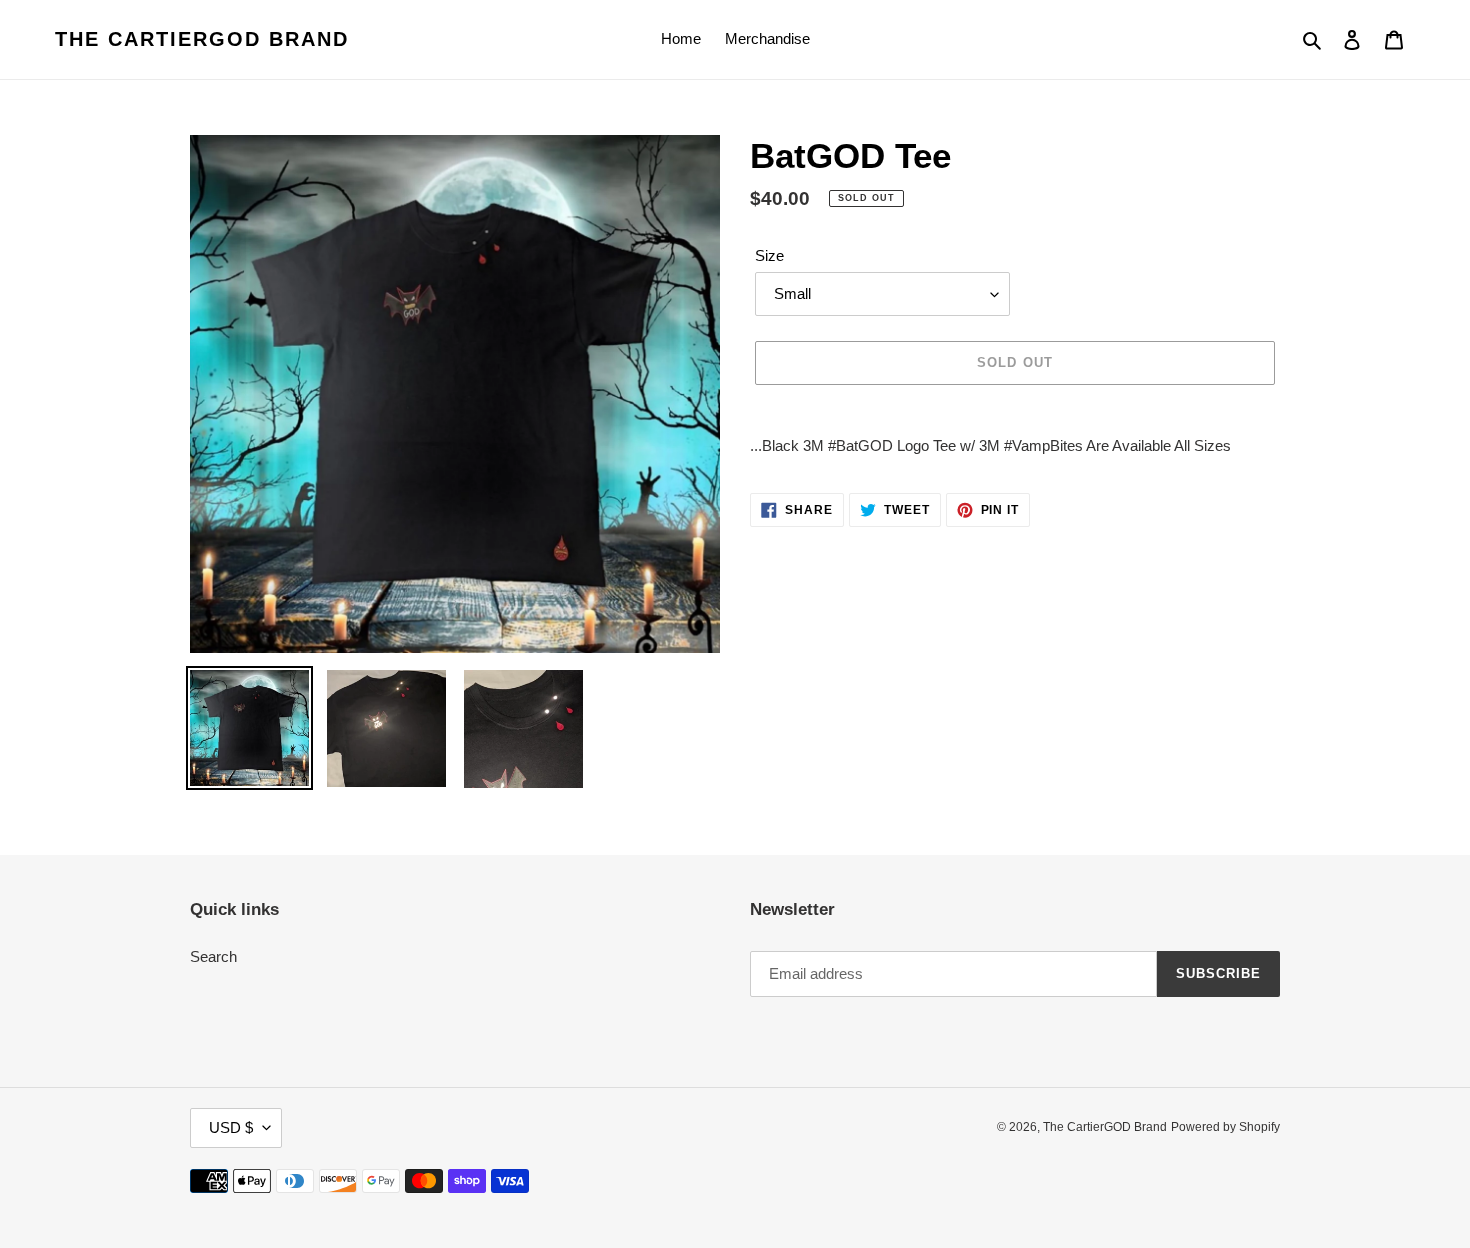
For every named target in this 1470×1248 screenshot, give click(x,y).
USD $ (231, 1127)
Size (769, 255)
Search (213, 956)
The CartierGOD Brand (202, 39)
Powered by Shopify (1225, 1127)
